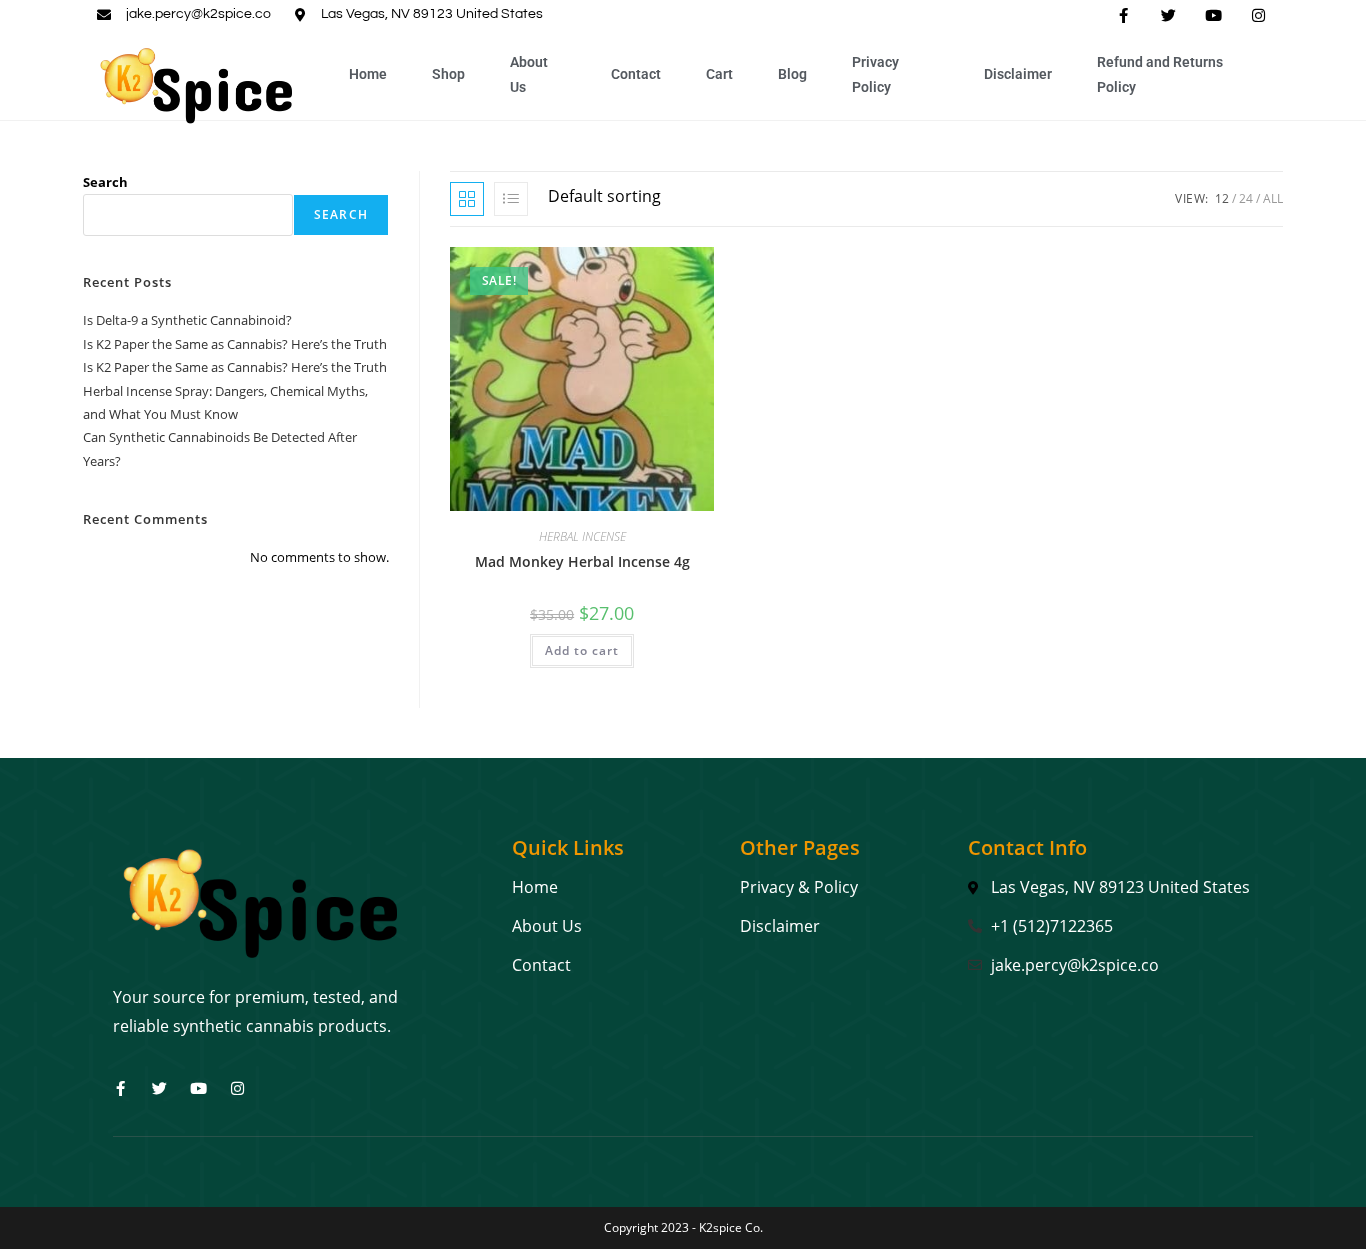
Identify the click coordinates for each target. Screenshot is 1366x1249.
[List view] (511, 199)
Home (368, 74)
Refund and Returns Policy (1160, 74)
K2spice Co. (731, 1227)
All (1273, 198)
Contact (636, 74)
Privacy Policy (875, 74)
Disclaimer (1018, 74)
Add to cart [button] (582, 650)
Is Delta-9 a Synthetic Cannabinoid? (187, 320)
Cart (719, 74)
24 (1246, 198)
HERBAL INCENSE (582, 536)
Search (105, 182)
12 (1222, 198)
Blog (792, 74)
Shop (448, 74)
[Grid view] (467, 199)
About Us (529, 74)
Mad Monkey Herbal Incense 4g (582, 561)
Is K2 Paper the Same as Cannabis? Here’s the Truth (235, 344)
